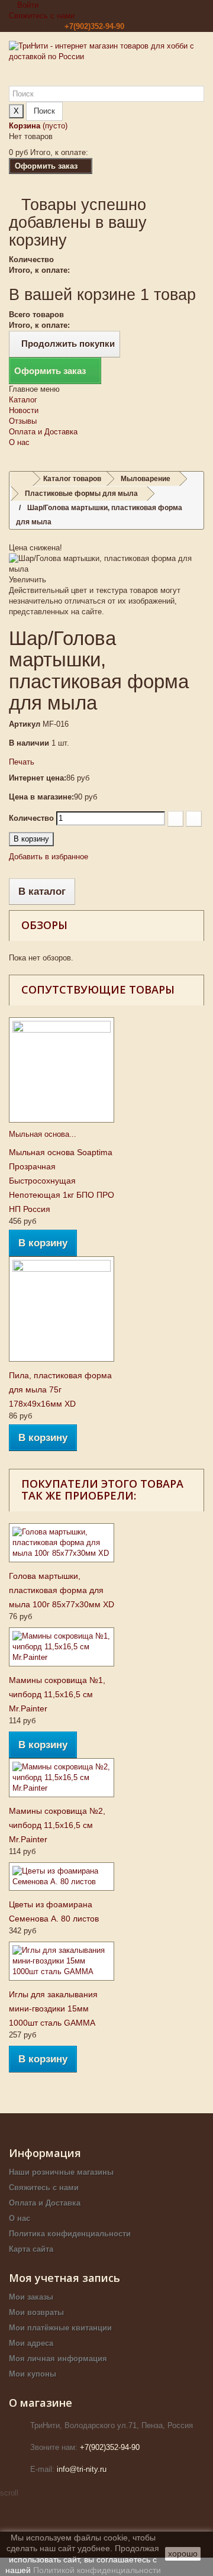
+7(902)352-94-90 (94, 26)
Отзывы (23, 421)
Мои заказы (31, 2297)
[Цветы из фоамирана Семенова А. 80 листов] (62, 1877)
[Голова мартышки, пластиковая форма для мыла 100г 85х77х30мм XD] (62, 1543)
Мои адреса (31, 2343)
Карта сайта (31, 2249)
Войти (27, 5)
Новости (24, 410)
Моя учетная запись (64, 2278)
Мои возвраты (36, 2312)
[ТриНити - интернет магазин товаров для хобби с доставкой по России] (106, 63)
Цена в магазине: (41, 797)
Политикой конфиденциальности (97, 2570)
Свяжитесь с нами (42, 16)
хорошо (183, 2554)
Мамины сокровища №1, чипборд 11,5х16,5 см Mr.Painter (57, 1694)
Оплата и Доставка (43, 432)
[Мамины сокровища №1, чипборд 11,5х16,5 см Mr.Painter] (62, 1647)
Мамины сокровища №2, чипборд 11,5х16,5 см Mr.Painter (57, 1825)
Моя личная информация (58, 2359)
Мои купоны (33, 2374)
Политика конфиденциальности (70, 2234)
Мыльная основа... (43, 1134)
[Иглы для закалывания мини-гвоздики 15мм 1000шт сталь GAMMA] (62, 1961)
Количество (31, 818)
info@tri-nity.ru (82, 2469)
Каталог (23, 400)
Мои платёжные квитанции (60, 2328)
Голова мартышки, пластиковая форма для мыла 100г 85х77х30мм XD (62, 1590)
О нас (19, 442)
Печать (22, 762)
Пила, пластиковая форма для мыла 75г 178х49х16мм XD (60, 1389)
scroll (9, 2493)
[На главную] (21, 479)
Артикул (25, 724)
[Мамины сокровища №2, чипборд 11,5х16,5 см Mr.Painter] (62, 1778)
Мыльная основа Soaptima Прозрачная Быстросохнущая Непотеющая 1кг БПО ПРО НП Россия (62, 1181)
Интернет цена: (38, 778)
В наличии (29, 743)
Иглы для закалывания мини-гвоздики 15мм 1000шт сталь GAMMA (53, 2008)
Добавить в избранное (49, 857)
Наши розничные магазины (61, 2172)
